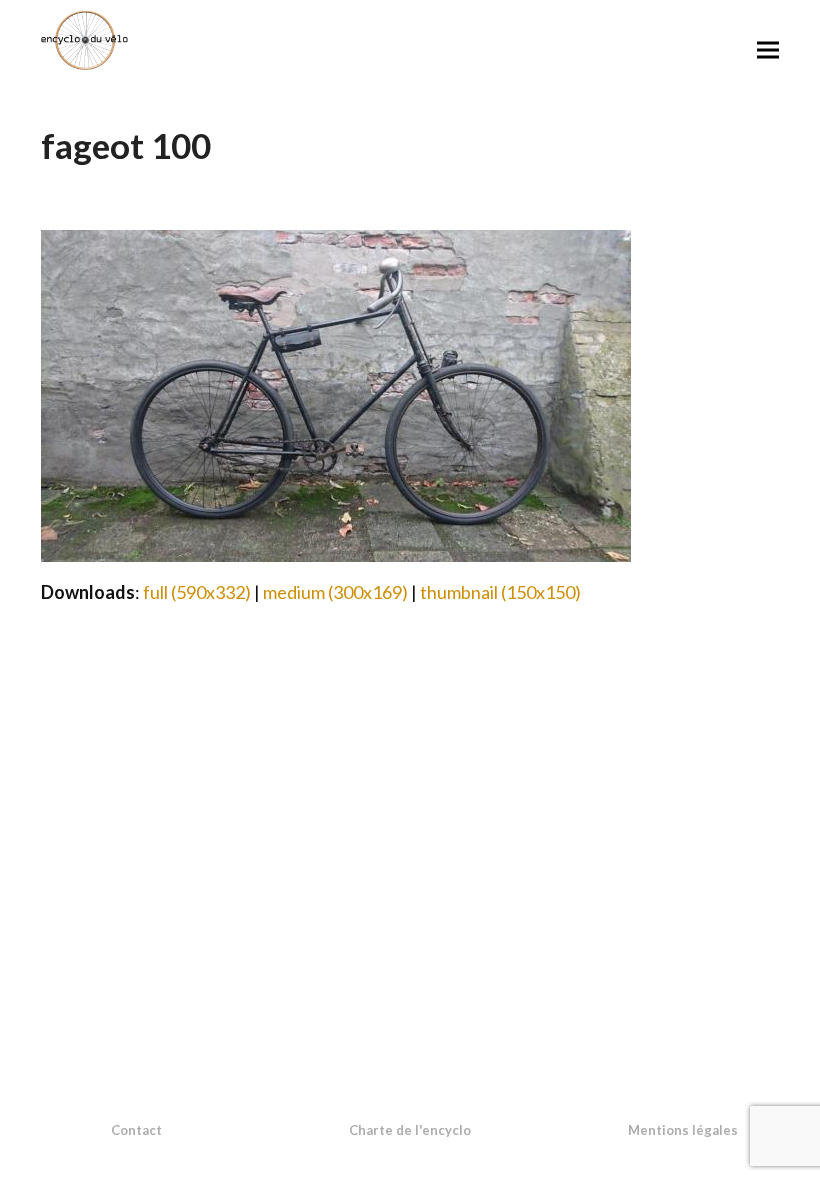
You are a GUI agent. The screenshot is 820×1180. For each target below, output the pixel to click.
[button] (768, 49)
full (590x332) (197, 592)
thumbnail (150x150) (500, 592)
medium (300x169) (335, 592)
